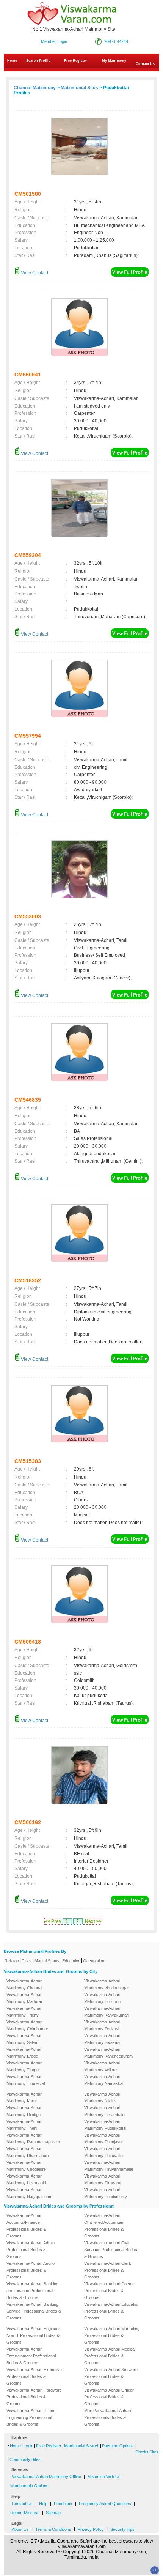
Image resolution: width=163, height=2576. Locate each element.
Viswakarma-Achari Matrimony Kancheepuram (108, 2053)
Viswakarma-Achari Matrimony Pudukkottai (105, 2125)
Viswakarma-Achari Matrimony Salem (24, 2039)
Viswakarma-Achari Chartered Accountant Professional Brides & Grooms (104, 2226)
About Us (20, 2529)
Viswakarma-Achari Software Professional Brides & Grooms (111, 2376)
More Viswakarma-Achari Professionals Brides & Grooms (107, 2417)
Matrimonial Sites (79, 88)
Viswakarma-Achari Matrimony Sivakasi (102, 2039)
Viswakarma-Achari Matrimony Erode (24, 2053)
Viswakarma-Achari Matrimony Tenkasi (102, 2025)
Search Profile (38, 61)
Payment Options (118, 2446)
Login (28, 2446)
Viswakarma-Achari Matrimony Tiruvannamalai (108, 2166)
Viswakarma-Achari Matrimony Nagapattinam (29, 2193)
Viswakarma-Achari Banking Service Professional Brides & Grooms (34, 2311)
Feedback (63, 2504)
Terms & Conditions (53, 2529)
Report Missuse (25, 2513)
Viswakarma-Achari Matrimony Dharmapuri (27, 2152)
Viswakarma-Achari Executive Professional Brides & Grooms (34, 2376)
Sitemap (53, 2513)
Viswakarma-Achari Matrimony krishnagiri (26, 2179)
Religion (12, 1961)
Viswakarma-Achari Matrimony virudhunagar (107, 1984)
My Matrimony (114, 61)
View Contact (34, 273)
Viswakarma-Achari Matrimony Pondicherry (106, 2193)
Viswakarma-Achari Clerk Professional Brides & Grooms (108, 2270)
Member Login (54, 41)
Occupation (94, 1961)
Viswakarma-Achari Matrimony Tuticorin (102, 1998)
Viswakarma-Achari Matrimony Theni (24, 2125)
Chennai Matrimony (35, 88)
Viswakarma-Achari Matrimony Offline (46, 2477)
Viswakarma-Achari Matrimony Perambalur (105, 2111)
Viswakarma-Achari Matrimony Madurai (24, 1998)
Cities (27, 1961)
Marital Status (47, 1961)
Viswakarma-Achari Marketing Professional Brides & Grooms (112, 2335)
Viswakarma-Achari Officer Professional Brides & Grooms (109, 2397)
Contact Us (22, 2504)
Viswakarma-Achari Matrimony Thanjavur (104, 2138)
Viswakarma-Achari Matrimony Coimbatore (27, 2025)
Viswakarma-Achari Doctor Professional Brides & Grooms (109, 2291)
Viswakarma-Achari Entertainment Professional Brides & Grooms (31, 2356)
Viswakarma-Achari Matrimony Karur (24, 2097)
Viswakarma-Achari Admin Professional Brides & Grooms (31, 2250)
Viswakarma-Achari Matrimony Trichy (24, 2012)
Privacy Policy (91, 2529)
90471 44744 (116, 41)
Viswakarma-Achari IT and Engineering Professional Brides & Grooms (31, 2417)
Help (43, 2504)
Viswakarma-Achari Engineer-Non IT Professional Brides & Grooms (34, 2335)
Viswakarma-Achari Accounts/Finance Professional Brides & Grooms (26, 2226)
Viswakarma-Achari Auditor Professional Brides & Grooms (31, 2270)
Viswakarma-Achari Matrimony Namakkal (104, 2080)
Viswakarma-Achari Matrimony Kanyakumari (107, 2012)
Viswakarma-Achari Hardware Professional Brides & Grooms (34, 2397)
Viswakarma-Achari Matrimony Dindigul (24, 2111)
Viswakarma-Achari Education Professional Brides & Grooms (112, 2311)
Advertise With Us (104, 2477)
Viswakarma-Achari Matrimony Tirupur (24, 2066)
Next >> (93, 1921)
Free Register (76, 61)
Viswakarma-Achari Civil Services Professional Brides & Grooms (111, 2250)
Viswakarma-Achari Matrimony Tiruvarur (103, 2179)
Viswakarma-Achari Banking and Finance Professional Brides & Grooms (32, 2291)
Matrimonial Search (82, 2446)
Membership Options (29, 2486)
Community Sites (25, 2459)
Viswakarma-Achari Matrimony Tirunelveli (26, 2080)
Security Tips (122, 2529)
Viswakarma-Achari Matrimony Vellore (102, 2066)
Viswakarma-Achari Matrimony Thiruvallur (104, 2152)
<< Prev (53, 1921)
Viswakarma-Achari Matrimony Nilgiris (102, 2097)
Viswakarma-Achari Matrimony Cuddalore (26, 2166)
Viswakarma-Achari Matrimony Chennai (24, 1984)
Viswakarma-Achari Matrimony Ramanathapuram (33, 2138)
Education (71, 1961)
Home (12, 61)
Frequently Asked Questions (105, 2504)
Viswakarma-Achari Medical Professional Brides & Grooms (110, 2356)
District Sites (147, 2452)
